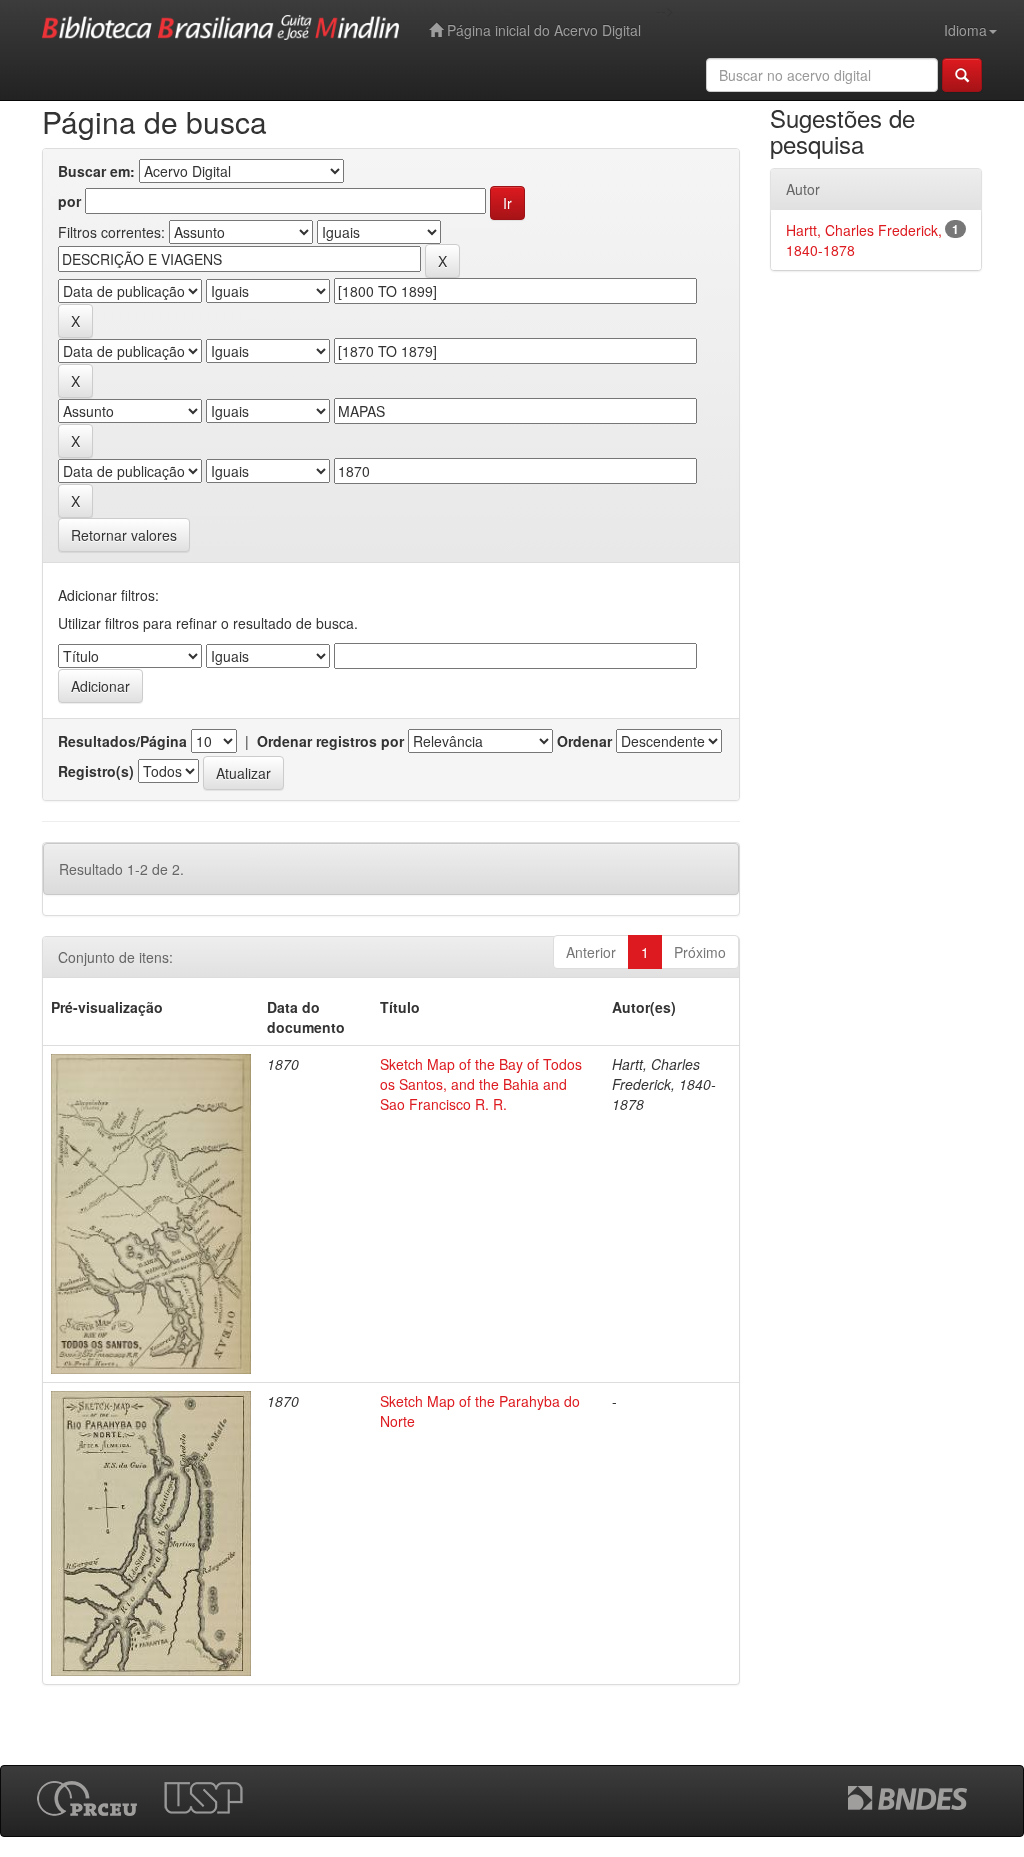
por (69, 201)
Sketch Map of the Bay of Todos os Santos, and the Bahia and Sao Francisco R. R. (481, 1084)
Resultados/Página (122, 741)
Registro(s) (96, 771)
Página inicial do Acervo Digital (542, 30)
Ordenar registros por (330, 741)
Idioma (965, 30)
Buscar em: (96, 171)
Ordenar (584, 741)
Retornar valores (124, 535)
